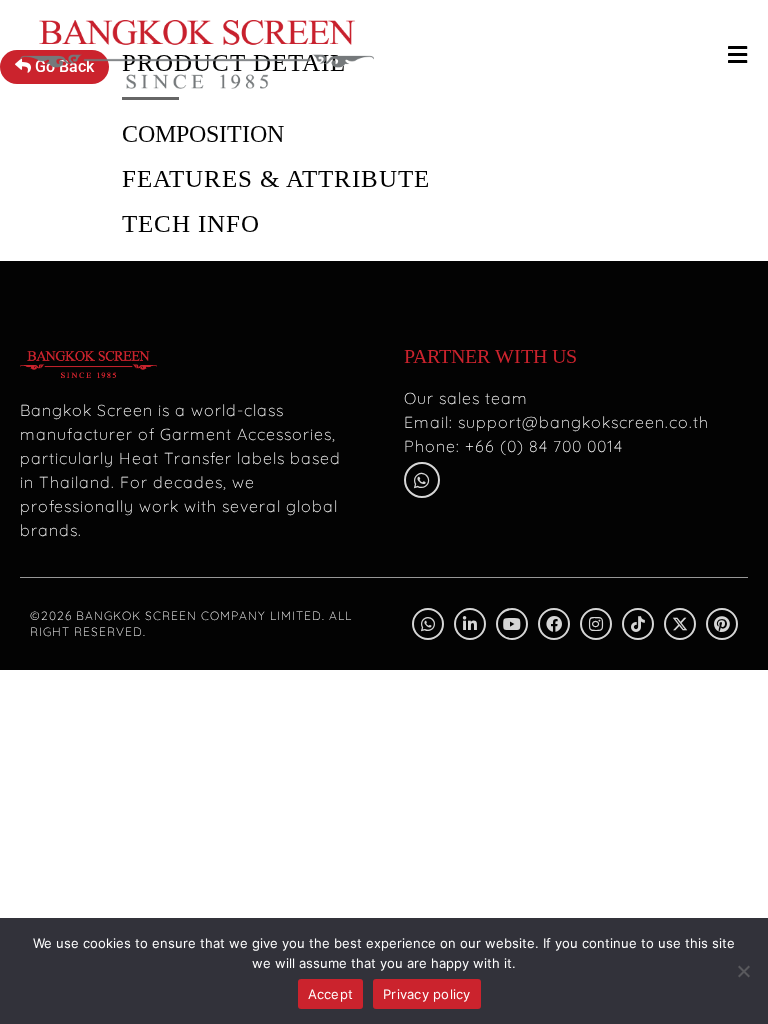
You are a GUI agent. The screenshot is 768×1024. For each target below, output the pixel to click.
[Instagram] (596, 624)
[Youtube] (512, 624)
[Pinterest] (722, 624)
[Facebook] (554, 624)
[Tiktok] (638, 624)
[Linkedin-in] (470, 624)
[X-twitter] (680, 624)
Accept (331, 994)
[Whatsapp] (422, 480)
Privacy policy (427, 994)
